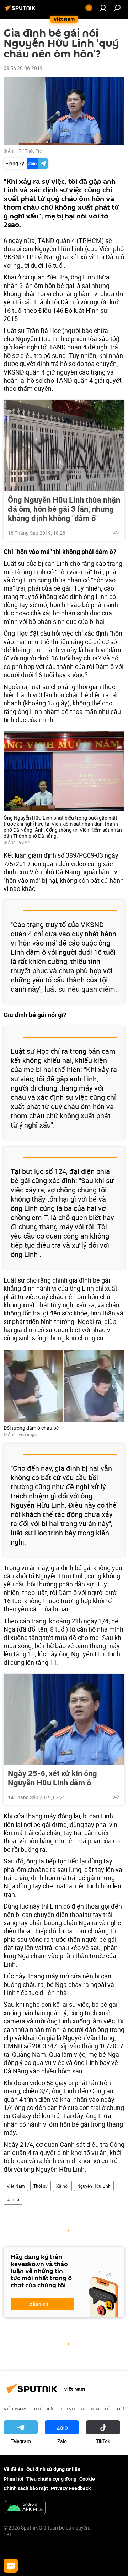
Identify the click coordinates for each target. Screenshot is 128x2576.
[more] (116, 532)
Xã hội (62, 2186)
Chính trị (72, 2409)
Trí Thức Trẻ (30, 151)
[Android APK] (25, 2508)
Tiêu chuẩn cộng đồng (51, 2479)
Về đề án (14, 2469)
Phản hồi (14, 2479)
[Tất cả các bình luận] (11, 2566)
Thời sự (41, 2186)
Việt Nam (16, 2186)
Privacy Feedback (71, 2488)
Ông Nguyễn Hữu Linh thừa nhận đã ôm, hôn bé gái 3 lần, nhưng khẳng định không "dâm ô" (64, 509)
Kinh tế (100, 2409)
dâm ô (13, 2199)
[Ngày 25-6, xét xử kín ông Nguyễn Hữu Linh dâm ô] (64, 1719)
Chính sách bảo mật (26, 2488)
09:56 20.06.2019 (23, 68)
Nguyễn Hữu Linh (94, 2186)
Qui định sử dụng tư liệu (53, 2469)
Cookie (87, 2479)
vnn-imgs (28, 1434)
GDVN (25, 842)
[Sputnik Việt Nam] (21, 10)
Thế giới (43, 2409)
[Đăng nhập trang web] (103, 8)
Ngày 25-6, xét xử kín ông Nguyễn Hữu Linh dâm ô (52, 1778)
